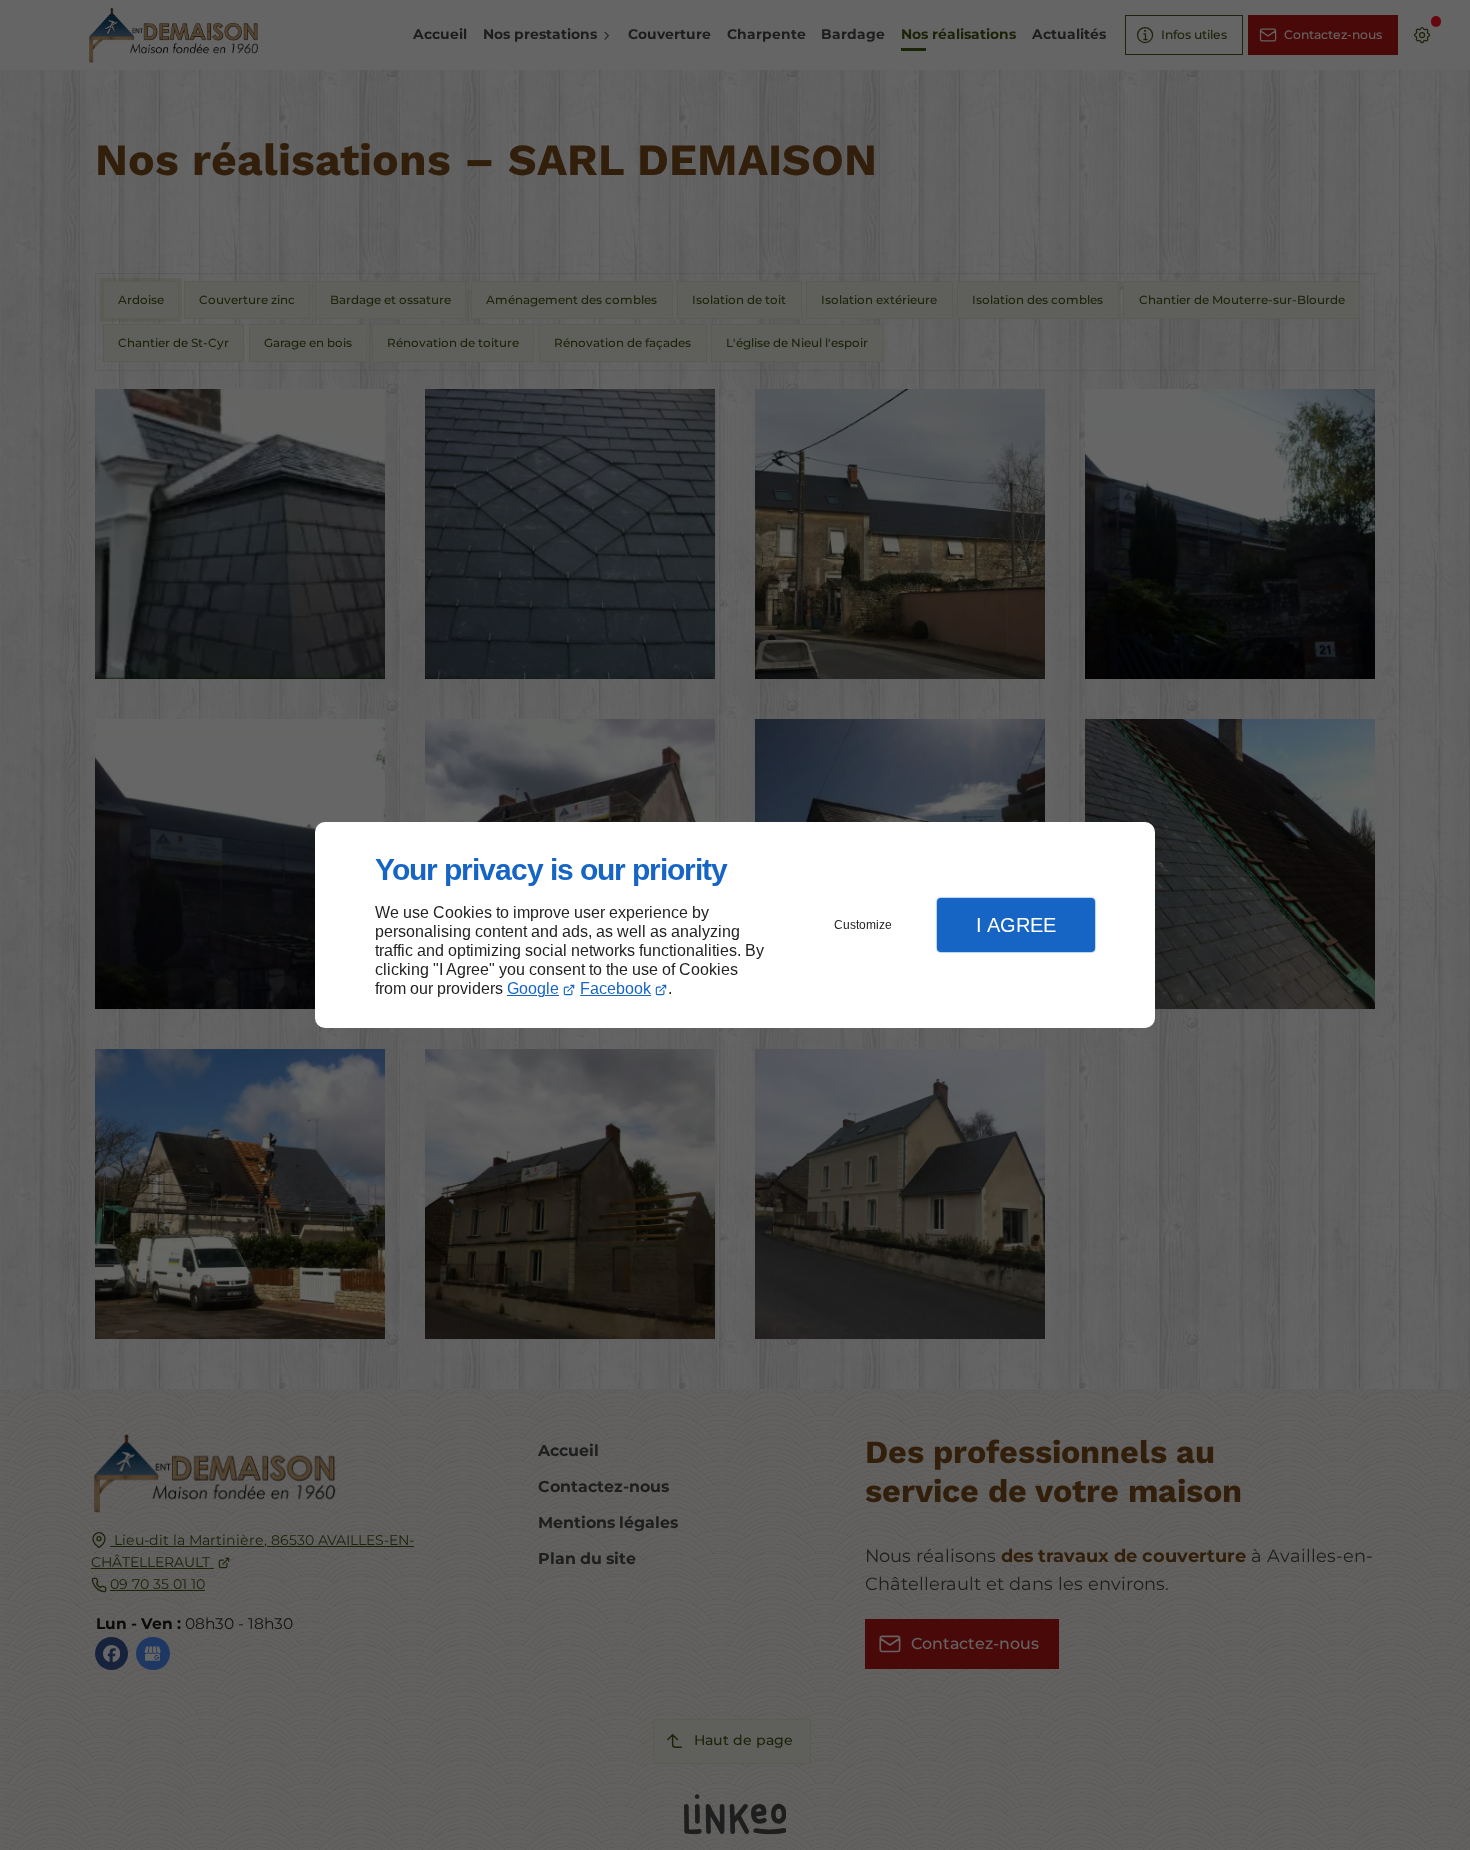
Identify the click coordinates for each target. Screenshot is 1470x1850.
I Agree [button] (1016, 925)
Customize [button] (863, 925)
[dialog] (735, 925)
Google (533, 988)
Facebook (615, 988)
